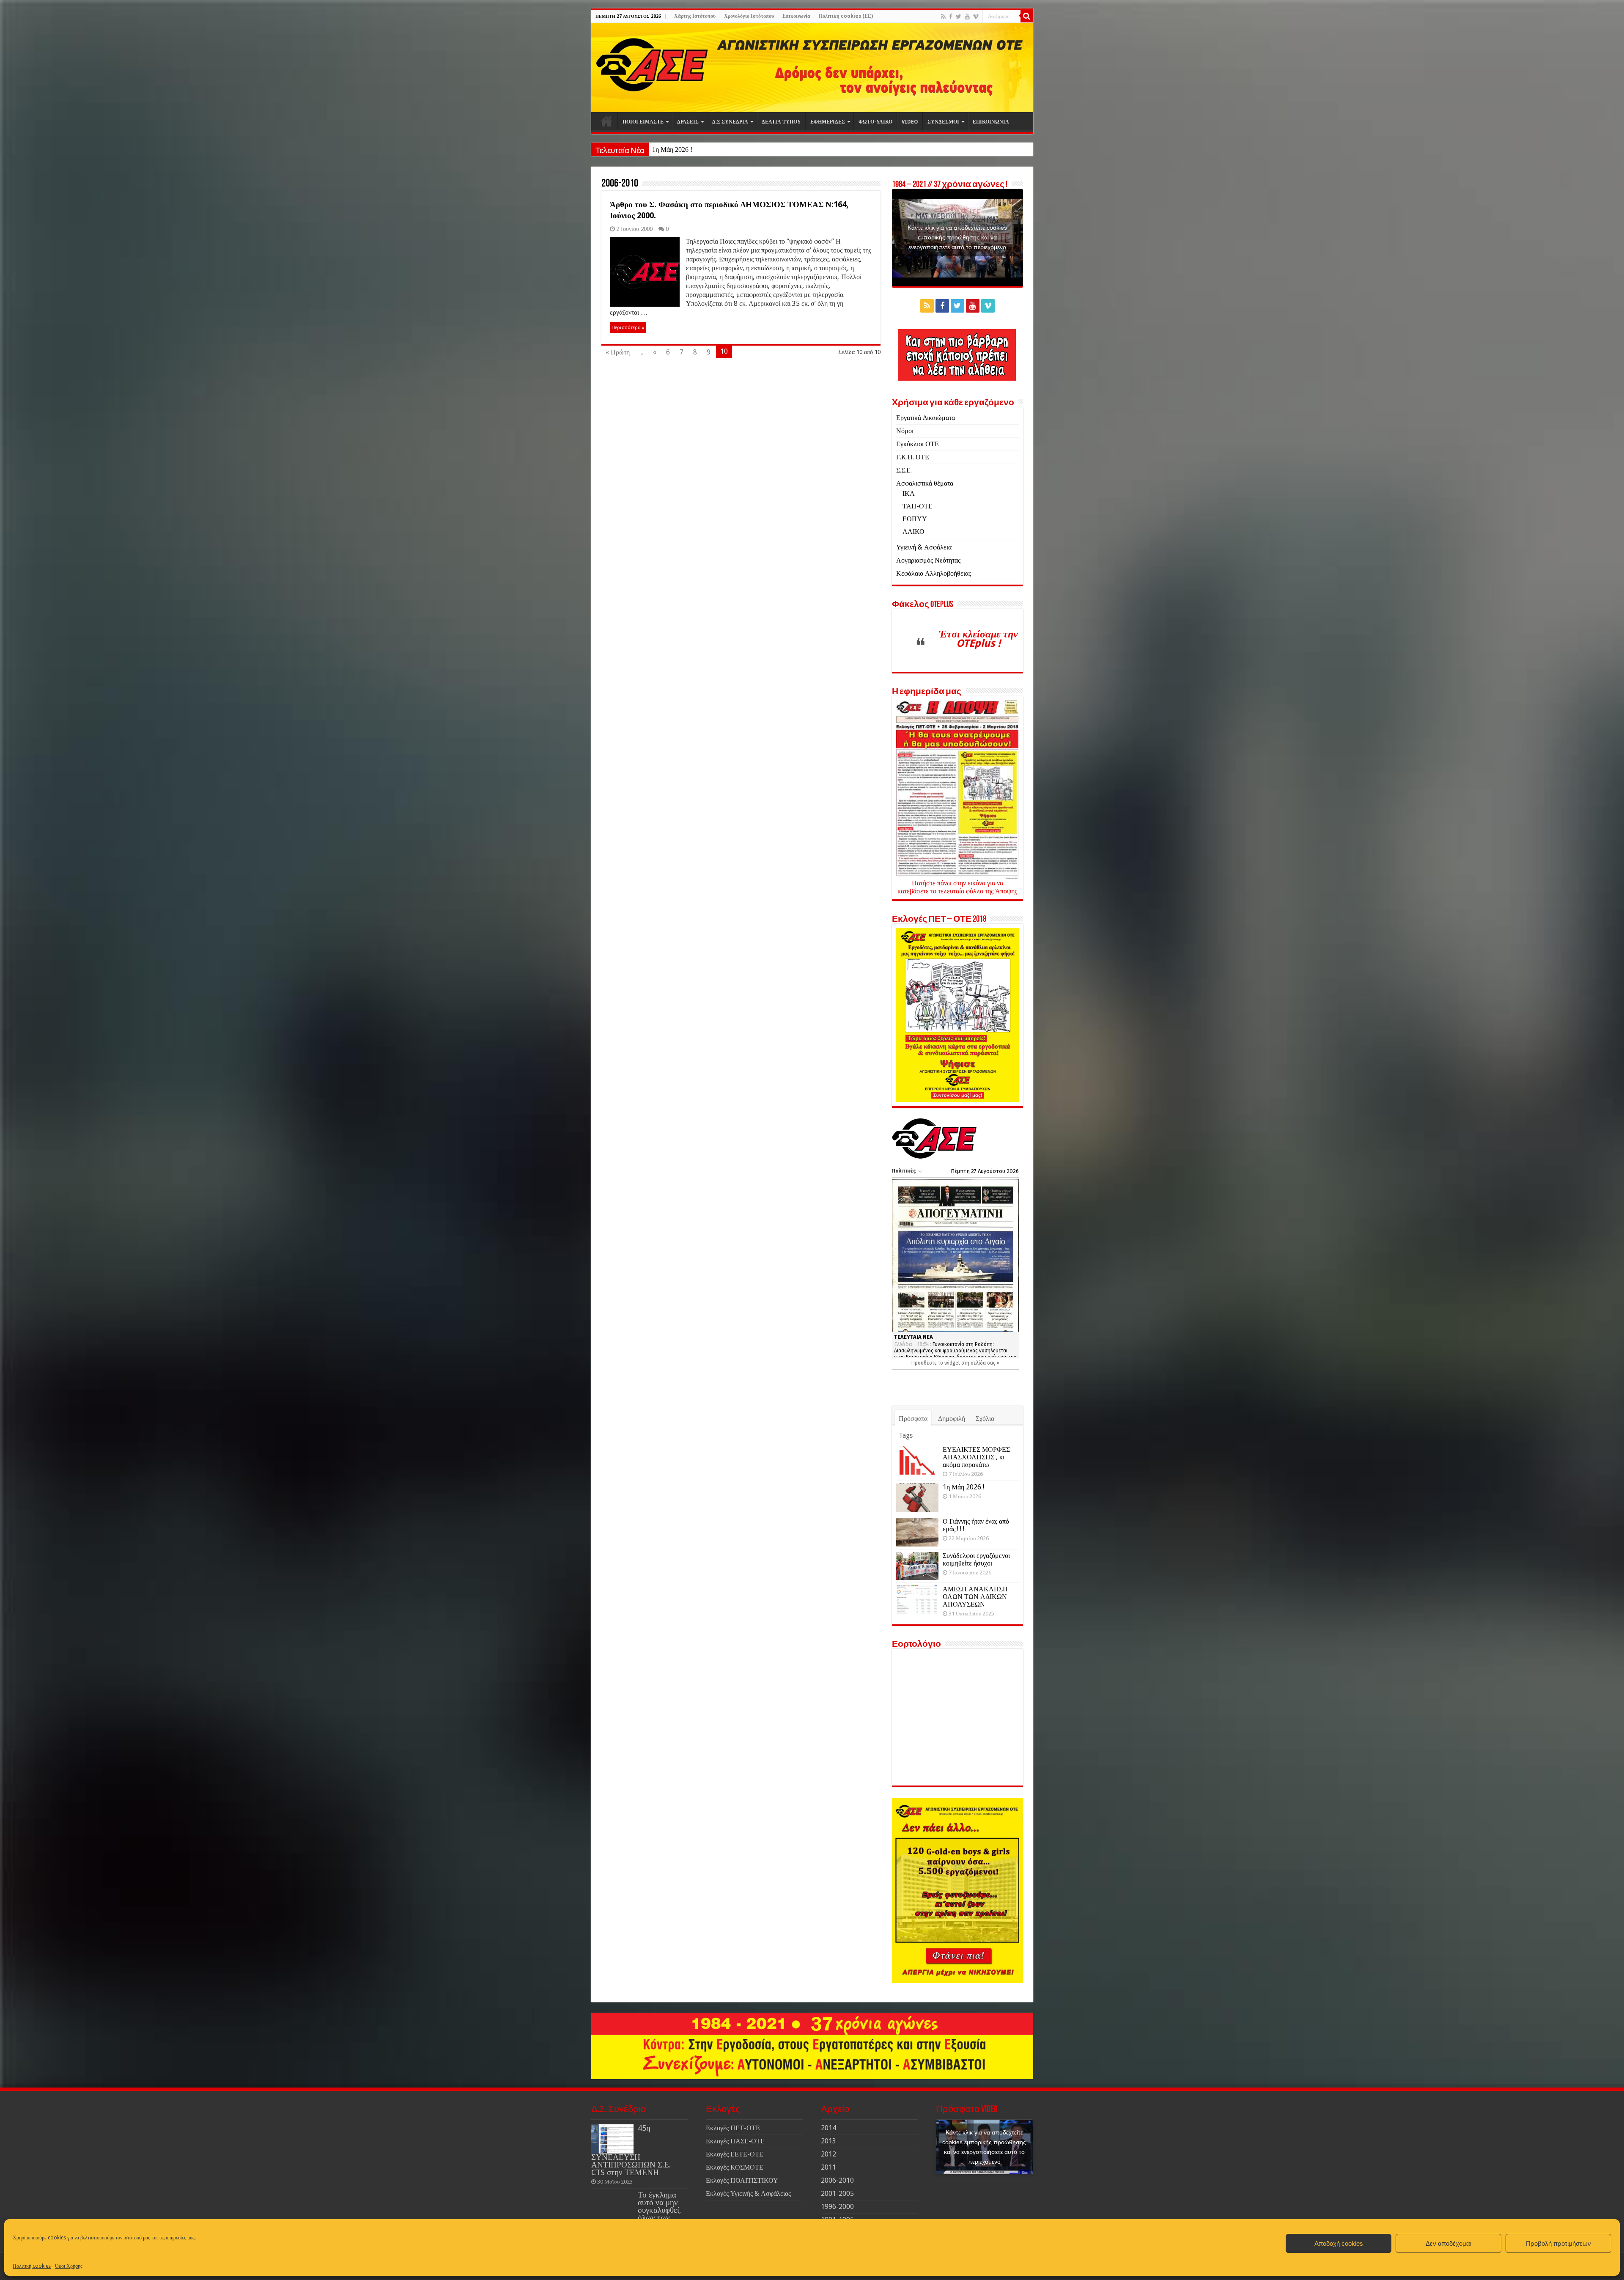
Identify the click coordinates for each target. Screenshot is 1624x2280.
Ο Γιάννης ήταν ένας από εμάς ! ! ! (698, 150)
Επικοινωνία (796, 16)
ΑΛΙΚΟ (913, 532)
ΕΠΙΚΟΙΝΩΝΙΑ (991, 122)
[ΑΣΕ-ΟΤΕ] (812, 67)
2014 (828, 2128)
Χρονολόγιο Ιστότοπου (749, 16)
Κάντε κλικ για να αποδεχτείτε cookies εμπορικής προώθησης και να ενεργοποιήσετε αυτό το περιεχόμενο (957, 237)
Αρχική (606, 121)
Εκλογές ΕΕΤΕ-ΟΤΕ (735, 2154)
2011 (828, 2167)
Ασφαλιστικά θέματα (925, 483)
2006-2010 (837, 2180)
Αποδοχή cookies (1339, 2243)
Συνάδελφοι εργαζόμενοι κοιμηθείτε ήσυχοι (976, 1559)
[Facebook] (951, 16)
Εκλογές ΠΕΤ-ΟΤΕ (733, 2128)
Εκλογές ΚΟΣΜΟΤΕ (735, 2167)
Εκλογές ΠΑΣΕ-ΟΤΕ (735, 2141)
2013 (828, 2141)
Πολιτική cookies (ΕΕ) (846, 16)
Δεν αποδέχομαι (1448, 2243)
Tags (906, 1435)
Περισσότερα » (628, 327)
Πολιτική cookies (32, 2266)
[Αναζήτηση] (1027, 16)
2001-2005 (837, 2193)
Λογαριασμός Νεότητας (928, 560)
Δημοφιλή (952, 1419)
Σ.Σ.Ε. (904, 470)
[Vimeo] (976, 16)
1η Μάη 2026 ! (963, 1487)
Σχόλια (985, 1419)
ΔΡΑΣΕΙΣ (688, 122)
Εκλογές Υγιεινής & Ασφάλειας (748, 2193)
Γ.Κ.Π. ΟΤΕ (913, 457)
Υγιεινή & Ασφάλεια (924, 547)
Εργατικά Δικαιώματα (926, 418)
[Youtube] (967, 16)
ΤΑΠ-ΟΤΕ (918, 506)
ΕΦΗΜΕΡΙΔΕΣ (828, 122)
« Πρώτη (618, 352)
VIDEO (910, 122)
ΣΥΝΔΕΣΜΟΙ (943, 122)
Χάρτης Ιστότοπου (695, 16)
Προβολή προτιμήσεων (1558, 2243)
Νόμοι (905, 431)
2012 (828, 2154)
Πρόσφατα (913, 1419)
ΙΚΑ (909, 493)
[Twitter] (959, 16)
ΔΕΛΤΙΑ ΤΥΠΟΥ (781, 122)
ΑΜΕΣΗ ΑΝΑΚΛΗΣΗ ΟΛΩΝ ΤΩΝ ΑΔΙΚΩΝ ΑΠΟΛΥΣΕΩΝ (975, 1597)
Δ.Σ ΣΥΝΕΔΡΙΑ (730, 122)
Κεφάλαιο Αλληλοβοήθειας (934, 573)
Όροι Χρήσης (69, 2266)
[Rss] (943, 16)
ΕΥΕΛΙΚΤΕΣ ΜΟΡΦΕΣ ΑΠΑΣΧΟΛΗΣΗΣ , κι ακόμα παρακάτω (976, 1457)
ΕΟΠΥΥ (915, 519)
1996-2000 (837, 2207)
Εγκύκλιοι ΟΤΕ (918, 444)
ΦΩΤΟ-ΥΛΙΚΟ (875, 122)
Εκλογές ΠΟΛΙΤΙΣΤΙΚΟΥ (742, 2180)
